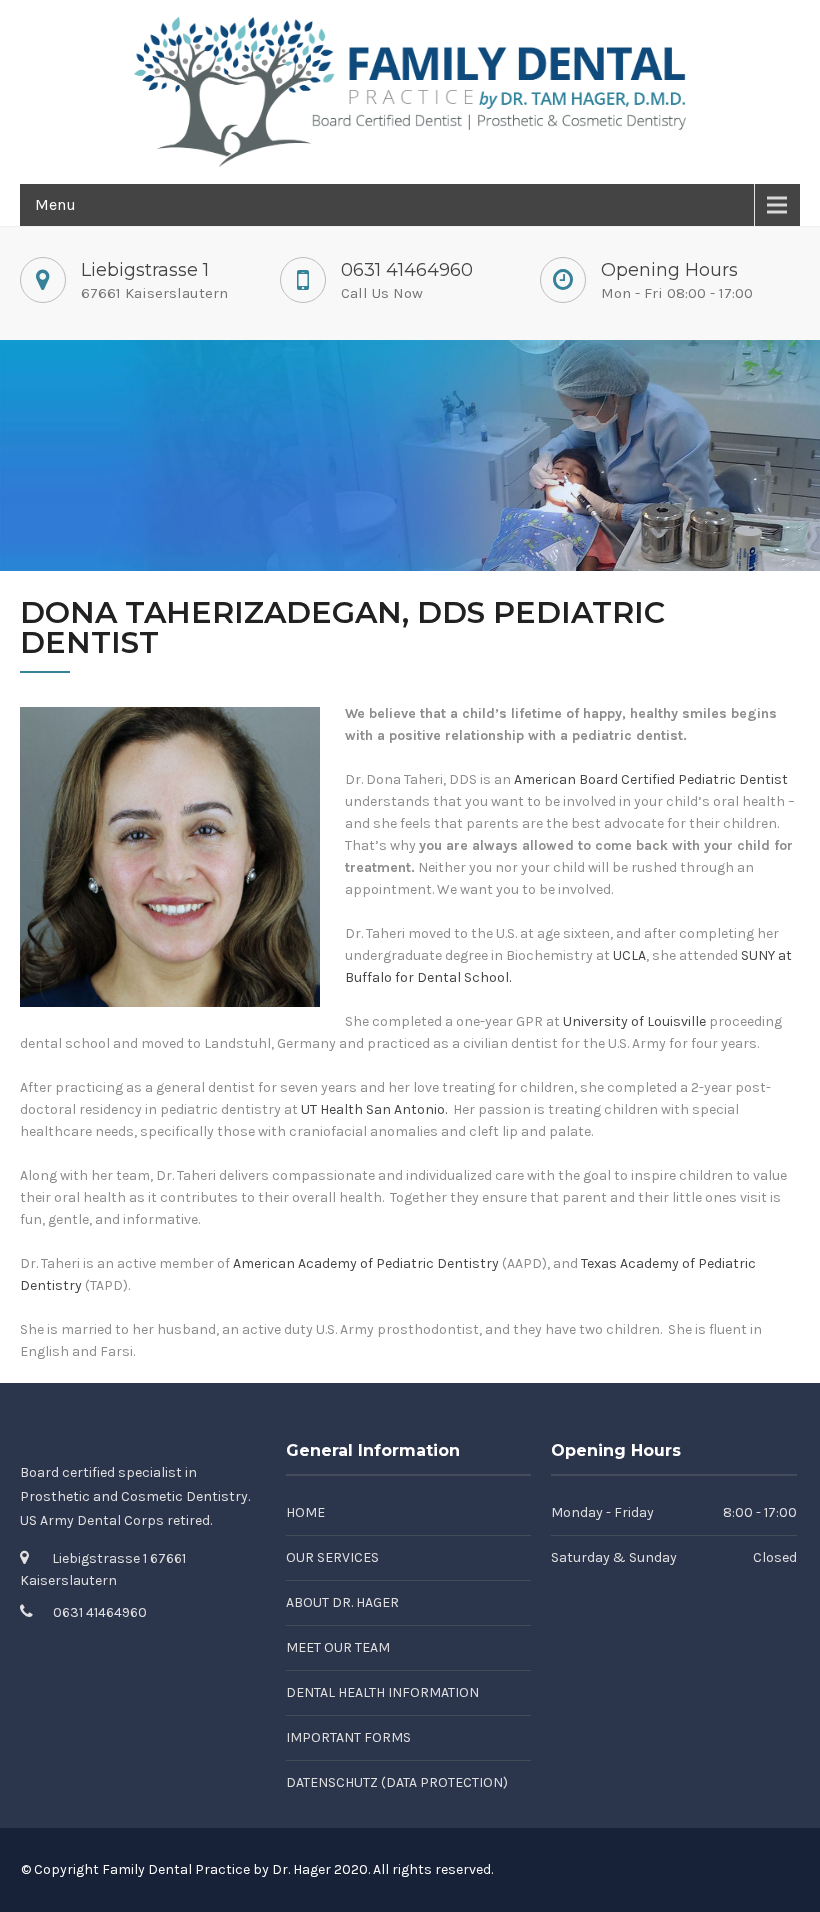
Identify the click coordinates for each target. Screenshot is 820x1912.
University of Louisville (634, 1021)
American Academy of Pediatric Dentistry (366, 1263)
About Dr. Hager (342, 1602)
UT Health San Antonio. (375, 1109)
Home (305, 1512)
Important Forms (348, 1737)
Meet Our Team (338, 1647)
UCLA (629, 955)
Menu (55, 204)
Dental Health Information (382, 1692)
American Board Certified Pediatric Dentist (651, 779)
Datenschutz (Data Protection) (397, 1782)
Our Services (332, 1557)
